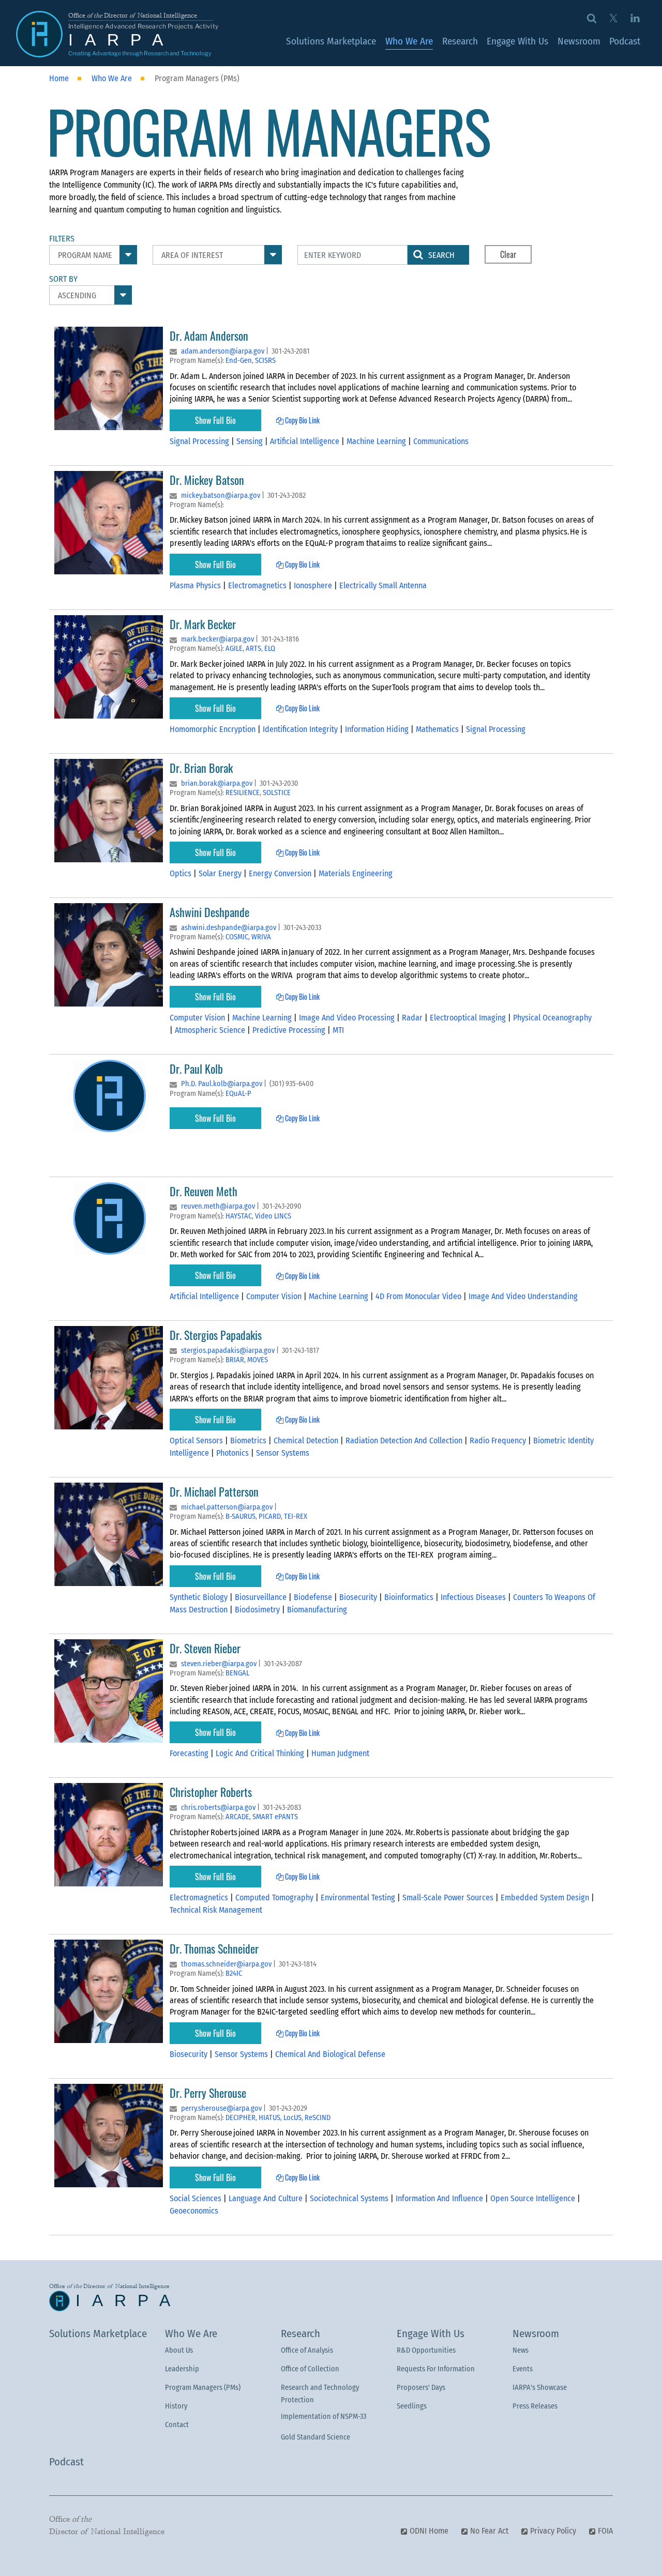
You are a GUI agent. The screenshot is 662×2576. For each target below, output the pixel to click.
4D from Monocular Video (419, 1296)
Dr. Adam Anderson (209, 335)
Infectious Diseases (474, 1597)
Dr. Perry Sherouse (209, 2092)
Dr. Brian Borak (201, 767)
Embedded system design (546, 1897)
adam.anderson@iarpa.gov (223, 351)
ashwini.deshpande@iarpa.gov (229, 928)
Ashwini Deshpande (209, 912)
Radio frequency (499, 1441)
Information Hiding (378, 729)
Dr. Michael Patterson (214, 1491)
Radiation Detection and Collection (405, 1441)
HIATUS (269, 2118)
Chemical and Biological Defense (330, 2054)
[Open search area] (592, 18)
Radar (413, 1018)
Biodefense (314, 1597)
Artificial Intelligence (306, 441)
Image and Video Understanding (523, 1296)
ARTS (253, 649)
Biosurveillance (262, 1597)
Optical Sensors (197, 1441)
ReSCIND (318, 2118)
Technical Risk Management (216, 1910)
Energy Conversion (281, 873)
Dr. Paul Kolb (196, 1068)
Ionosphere (314, 585)
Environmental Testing (359, 1897)
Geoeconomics (194, 2211)
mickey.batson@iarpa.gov (221, 496)
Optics (182, 873)
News (521, 2350)
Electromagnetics (258, 585)
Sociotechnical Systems (350, 2198)
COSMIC (237, 937)
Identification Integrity (301, 729)
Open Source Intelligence (534, 2198)
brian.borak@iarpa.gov (217, 783)
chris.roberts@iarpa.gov (218, 1808)
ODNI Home (429, 2531)
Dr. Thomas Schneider (214, 1948)
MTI (338, 1030)
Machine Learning (377, 441)
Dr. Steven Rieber (205, 1648)
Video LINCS (273, 1216)
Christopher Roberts (211, 1792)
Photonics (234, 1453)
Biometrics (249, 1441)
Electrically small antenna (383, 585)
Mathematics (438, 729)
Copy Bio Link (302, 420)
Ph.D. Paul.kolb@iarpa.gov (222, 1084)
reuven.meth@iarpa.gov (218, 1206)
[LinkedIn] (635, 18)
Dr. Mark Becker (203, 624)
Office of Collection (310, 2369)
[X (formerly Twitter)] (613, 18)
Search (441, 255)
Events (523, 2369)
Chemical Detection (307, 1441)
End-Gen (239, 361)
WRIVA (261, 937)
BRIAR (235, 1360)
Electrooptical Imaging (469, 1018)
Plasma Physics (196, 585)
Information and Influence (440, 2198)
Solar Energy (221, 873)
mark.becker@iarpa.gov (217, 639)
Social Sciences (197, 2198)
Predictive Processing (290, 1030)
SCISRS (265, 361)
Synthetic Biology (200, 1597)
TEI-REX (296, 1516)
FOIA (605, 2531)
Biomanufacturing (317, 1610)
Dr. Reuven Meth (204, 1191)
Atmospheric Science (211, 1030)
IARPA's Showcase (540, 2388)
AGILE (234, 649)
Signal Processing (200, 441)
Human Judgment (340, 1753)
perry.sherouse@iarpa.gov (221, 2108)
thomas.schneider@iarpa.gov (226, 1964)
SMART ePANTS (275, 1817)
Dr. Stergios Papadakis (216, 1335)
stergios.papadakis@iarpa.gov (228, 1351)
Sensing (251, 441)
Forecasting (190, 1753)
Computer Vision (198, 1018)
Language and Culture (267, 2198)
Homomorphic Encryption (214, 729)
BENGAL (237, 1673)
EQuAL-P (238, 1094)
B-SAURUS (240, 1516)
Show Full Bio (215, 420)
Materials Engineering (356, 873)
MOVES (258, 1360)
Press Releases (535, 2406)
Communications (441, 441)
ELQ (270, 649)
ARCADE (237, 1817)
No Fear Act (489, 2531)
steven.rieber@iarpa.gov (219, 1664)
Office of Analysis (307, 2350)
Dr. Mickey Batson (207, 479)
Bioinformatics (410, 1597)
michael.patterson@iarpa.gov (227, 1507)
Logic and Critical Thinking (261, 1753)
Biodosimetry (258, 1610)
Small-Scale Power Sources (449, 1897)
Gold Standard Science (315, 2437)
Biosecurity (359, 1597)
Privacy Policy (553, 2531)
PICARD (270, 1516)
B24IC (234, 1973)
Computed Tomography (275, 1897)
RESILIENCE (243, 793)
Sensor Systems (283, 1453)
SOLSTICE (277, 793)
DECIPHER (240, 2118)
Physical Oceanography (552, 1018)
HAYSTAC (239, 1216)
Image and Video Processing (348, 1018)
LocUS (292, 2118)
